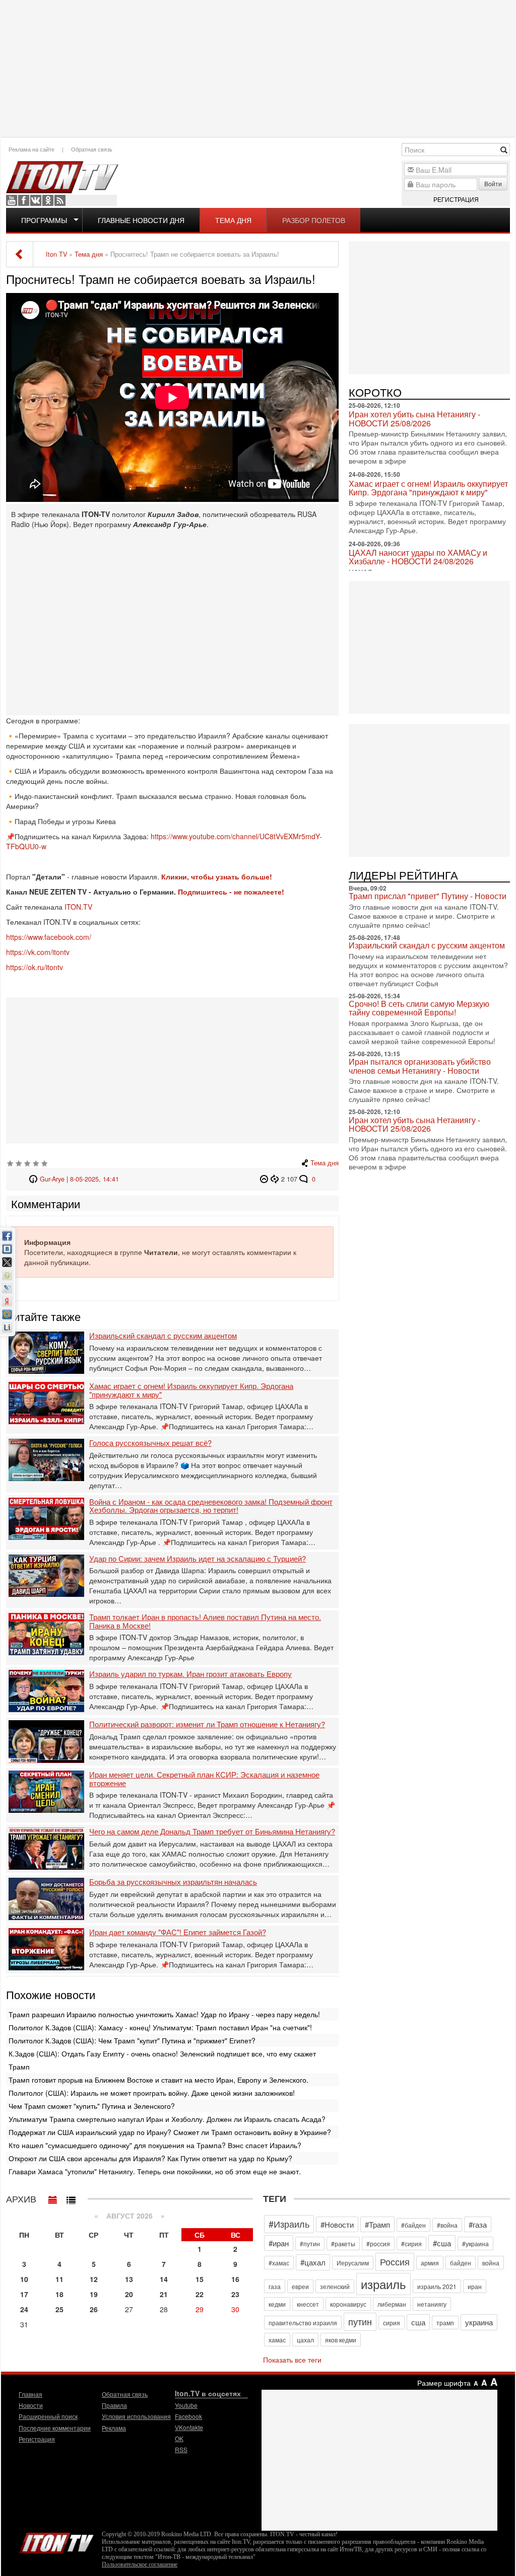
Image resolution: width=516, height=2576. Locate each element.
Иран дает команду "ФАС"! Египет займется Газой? (178, 1932)
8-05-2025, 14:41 (94, 1179)
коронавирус (348, 2304)
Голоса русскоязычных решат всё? (150, 1443)
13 (129, 2279)
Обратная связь (92, 149)
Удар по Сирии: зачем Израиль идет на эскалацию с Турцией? (198, 1559)
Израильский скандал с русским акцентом (163, 1336)
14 (164, 2279)
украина (479, 2322)
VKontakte (36, 200)
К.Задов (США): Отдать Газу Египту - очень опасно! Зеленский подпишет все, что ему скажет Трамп (162, 2060)
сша (418, 2322)
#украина (475, 2243)
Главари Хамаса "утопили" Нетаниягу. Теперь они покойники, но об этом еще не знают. (155, 2171)
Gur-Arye (52, 1179)
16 (235, 2279)
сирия (392, 2323)
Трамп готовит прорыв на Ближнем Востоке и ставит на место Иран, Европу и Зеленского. (158, 2080)
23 (235, 2294)
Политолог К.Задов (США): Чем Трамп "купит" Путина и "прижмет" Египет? (132, 2040)
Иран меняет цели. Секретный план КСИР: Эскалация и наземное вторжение (204, 1779)
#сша (442, 2243)
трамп (445, 2323)
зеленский (335, 2286)
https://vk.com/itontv (38, 952)
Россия (395, 2261)
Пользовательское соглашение (140, 2564)
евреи (300, 2286)
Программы (44, 220)
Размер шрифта (444, 2383)
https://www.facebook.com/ (49, 937)
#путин (310, 2243)
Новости (31, 2405)
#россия (378, 2243)
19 (94, 2294)
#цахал (313, 2262)
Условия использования (136, 2416)
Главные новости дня (141, 220)
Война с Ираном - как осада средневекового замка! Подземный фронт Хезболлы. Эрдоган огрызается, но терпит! (211, 1506)
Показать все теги (292, 2360)
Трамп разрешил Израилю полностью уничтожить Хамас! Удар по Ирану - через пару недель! (164, 2014)
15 (200, 2279)
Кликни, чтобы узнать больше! (217, 876)
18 (59, 2294)
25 (59, 2309)
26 (94, 2309)
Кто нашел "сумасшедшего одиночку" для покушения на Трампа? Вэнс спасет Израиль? (155, 2145)
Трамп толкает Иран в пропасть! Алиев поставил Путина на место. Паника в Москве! (205, 1621)
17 (24, 2294)
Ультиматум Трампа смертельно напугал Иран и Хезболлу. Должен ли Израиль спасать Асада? (167, 2119)
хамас (277, 2340)
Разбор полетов (314, 220)
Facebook (24, 200)
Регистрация (456, 199)
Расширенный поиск (48, 2416)
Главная (30, 2394)
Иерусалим (353, 2263)
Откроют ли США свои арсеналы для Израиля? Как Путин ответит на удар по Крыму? (150, 2158)
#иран (279, 2243)
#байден (413, 2225)
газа (275, 2286)
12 (94, 2279)
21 (164, 2294)
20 (129, 2294)
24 (24, 2309)
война (491, 2263)
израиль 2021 (437, 2286)
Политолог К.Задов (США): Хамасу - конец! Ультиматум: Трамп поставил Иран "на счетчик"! (160, 2027)
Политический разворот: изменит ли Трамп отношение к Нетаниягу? (207, 1724)
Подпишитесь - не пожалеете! (232, 892)
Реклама (114, 2428)
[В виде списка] (71, 2197)
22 (200, 2294)
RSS (60, 200)
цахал (305, 2340)
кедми (277, 2304)
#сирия (411, 2243)
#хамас (279, 2263)
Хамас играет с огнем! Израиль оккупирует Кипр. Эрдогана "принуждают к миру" (191, 1390)
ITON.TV (78, 907)
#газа (478, 2224)
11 (59, 2279)
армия (430, 2263)
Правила (114, 2405)
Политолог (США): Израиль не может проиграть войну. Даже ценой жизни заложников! (152, 2093)
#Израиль (289, 2224)
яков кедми (341, 2340)
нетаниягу (432, 2304)
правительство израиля (303, 2323)
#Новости (337, 2224)
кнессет (308, 2304)
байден (461, 2263)
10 (24, 2279)
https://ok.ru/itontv (35, 967)
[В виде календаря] (53, 2197)
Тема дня (233, 220)
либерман (392, 2304)
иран (475, 2286)
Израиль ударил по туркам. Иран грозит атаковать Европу (190, 1674)
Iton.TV (56, 2541)
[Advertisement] (258, 68)
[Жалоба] (265, 1179)
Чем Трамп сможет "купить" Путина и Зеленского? (92, 2106)
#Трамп (377, 2224)
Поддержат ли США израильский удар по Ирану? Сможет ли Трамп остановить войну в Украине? (170, 2132)
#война (447, 2225)
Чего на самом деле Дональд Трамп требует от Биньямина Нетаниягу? (212, 1832)
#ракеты (343, 2243)
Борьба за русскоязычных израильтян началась (173, 1882)
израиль (383, 2284)
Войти (493, 183)
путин (360, 2321)
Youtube (12, 200)
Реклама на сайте (31, 149)
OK (48, 200)
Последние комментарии (55, 2428)
